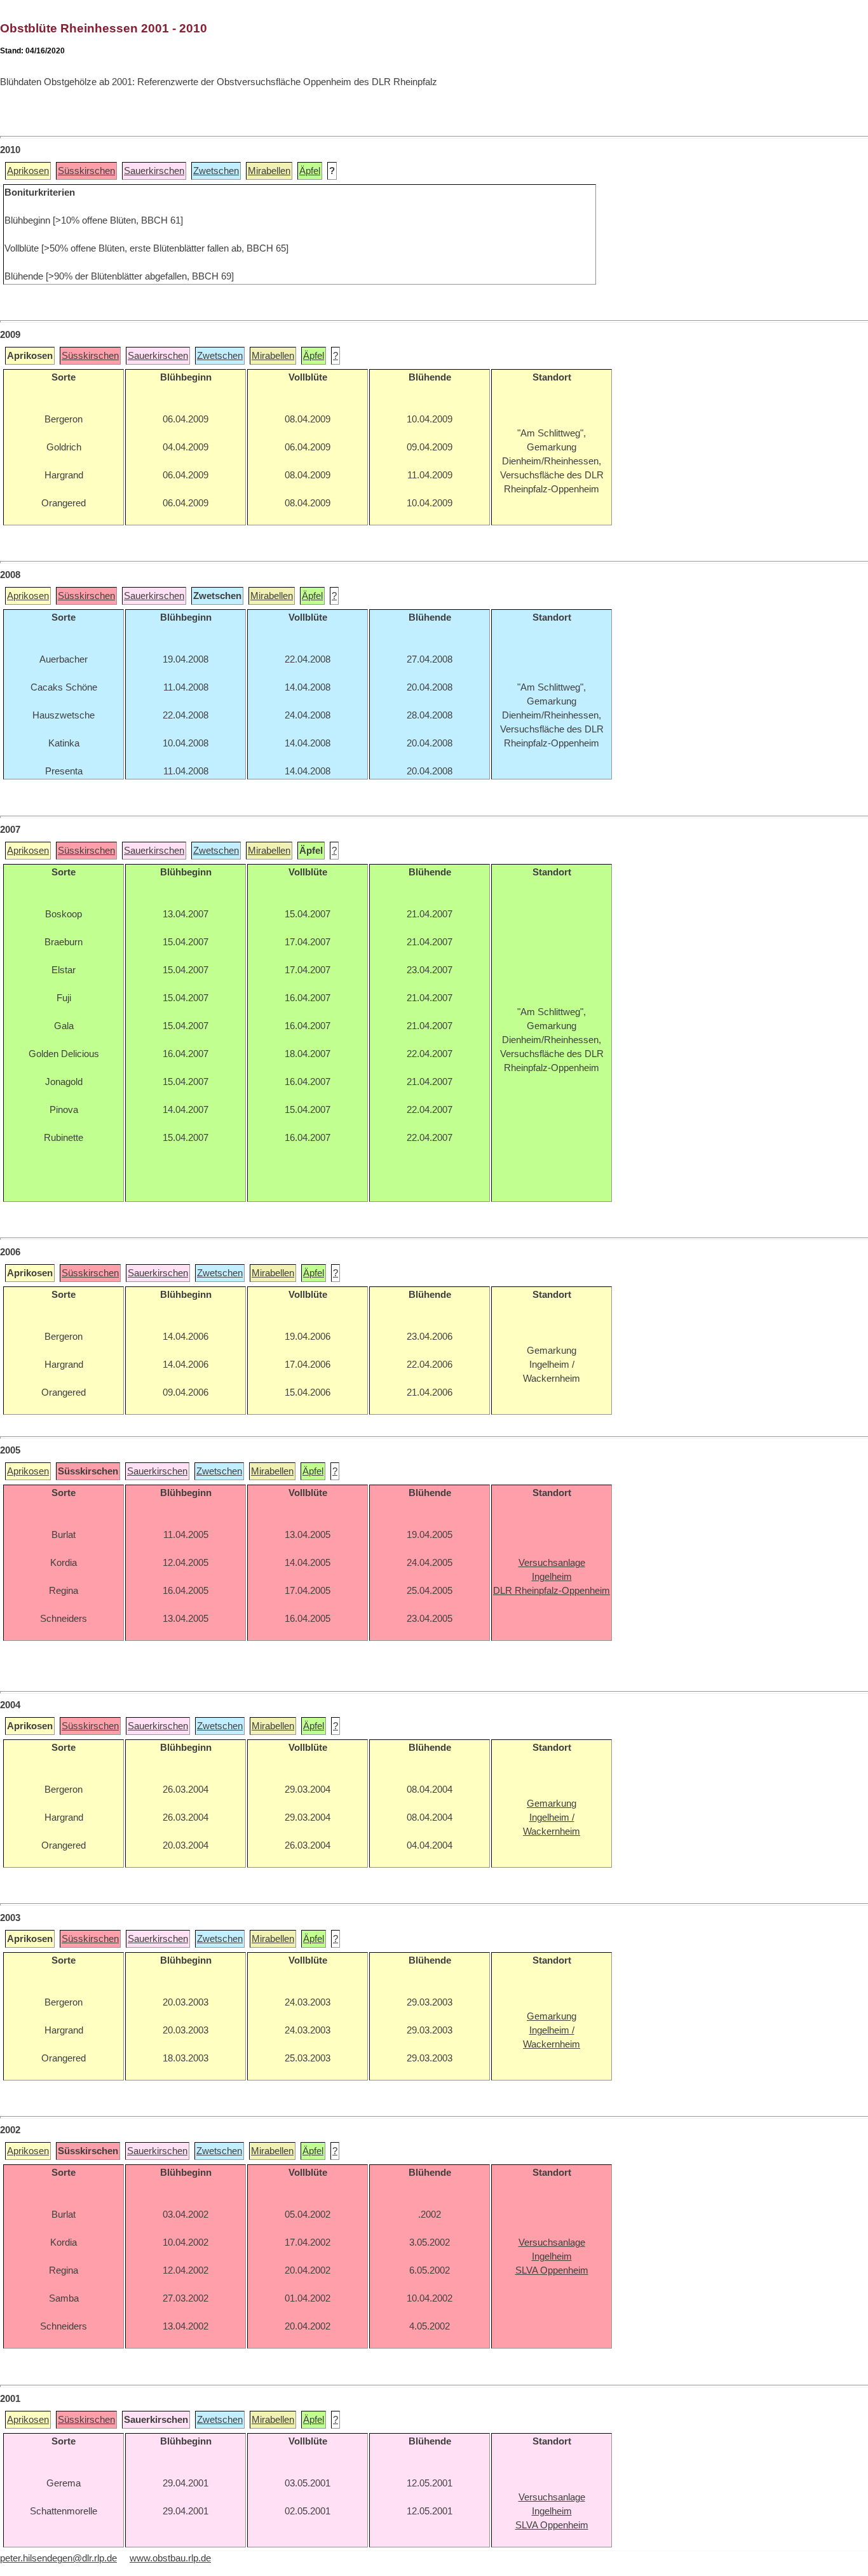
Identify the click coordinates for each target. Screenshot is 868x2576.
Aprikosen (28, 171)
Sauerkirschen (154, 171)
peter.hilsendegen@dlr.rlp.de (58, 2558)
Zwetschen (216, 171)
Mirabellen (269, 171)
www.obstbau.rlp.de (170, 2558)
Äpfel (310, 171)
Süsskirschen (86, 171)
